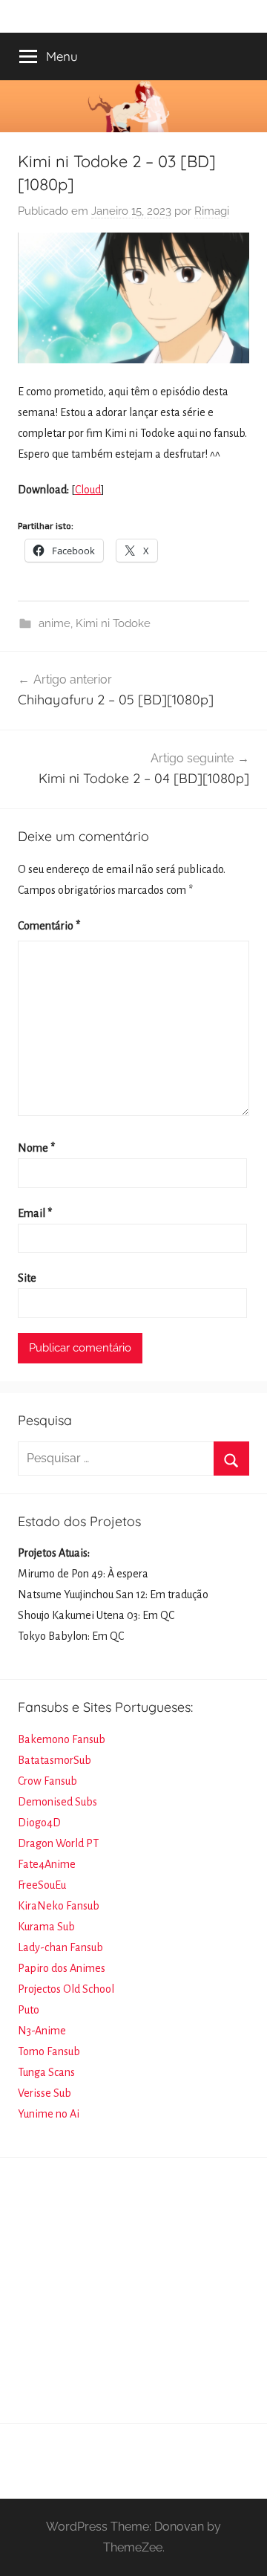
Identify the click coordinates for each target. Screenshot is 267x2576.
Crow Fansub (47, 1781)
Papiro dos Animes (62, 1968)
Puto (29, 2010)
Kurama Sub (46, 1927)
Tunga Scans (46, 2072)
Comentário (49, 926)
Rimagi (212, 211)
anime (55, 623)
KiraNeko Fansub (59, 1906)
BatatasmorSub (55, 1760)
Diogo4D (39, 1823)
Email (35, 1213)
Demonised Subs (57, 1802)
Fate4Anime (47, 1864)
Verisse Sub (44, 2093)
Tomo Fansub (49, 2051)
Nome (36, 1148)
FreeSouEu (42, 1885)
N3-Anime (42, 2031)
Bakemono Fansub (62, 1739)
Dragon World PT (58, 1843)
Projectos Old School (66, 1989)
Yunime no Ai (49, 2114)
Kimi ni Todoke (113, 623)
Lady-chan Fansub (60, 1947)
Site (27, 1278)
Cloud (88, 490)
